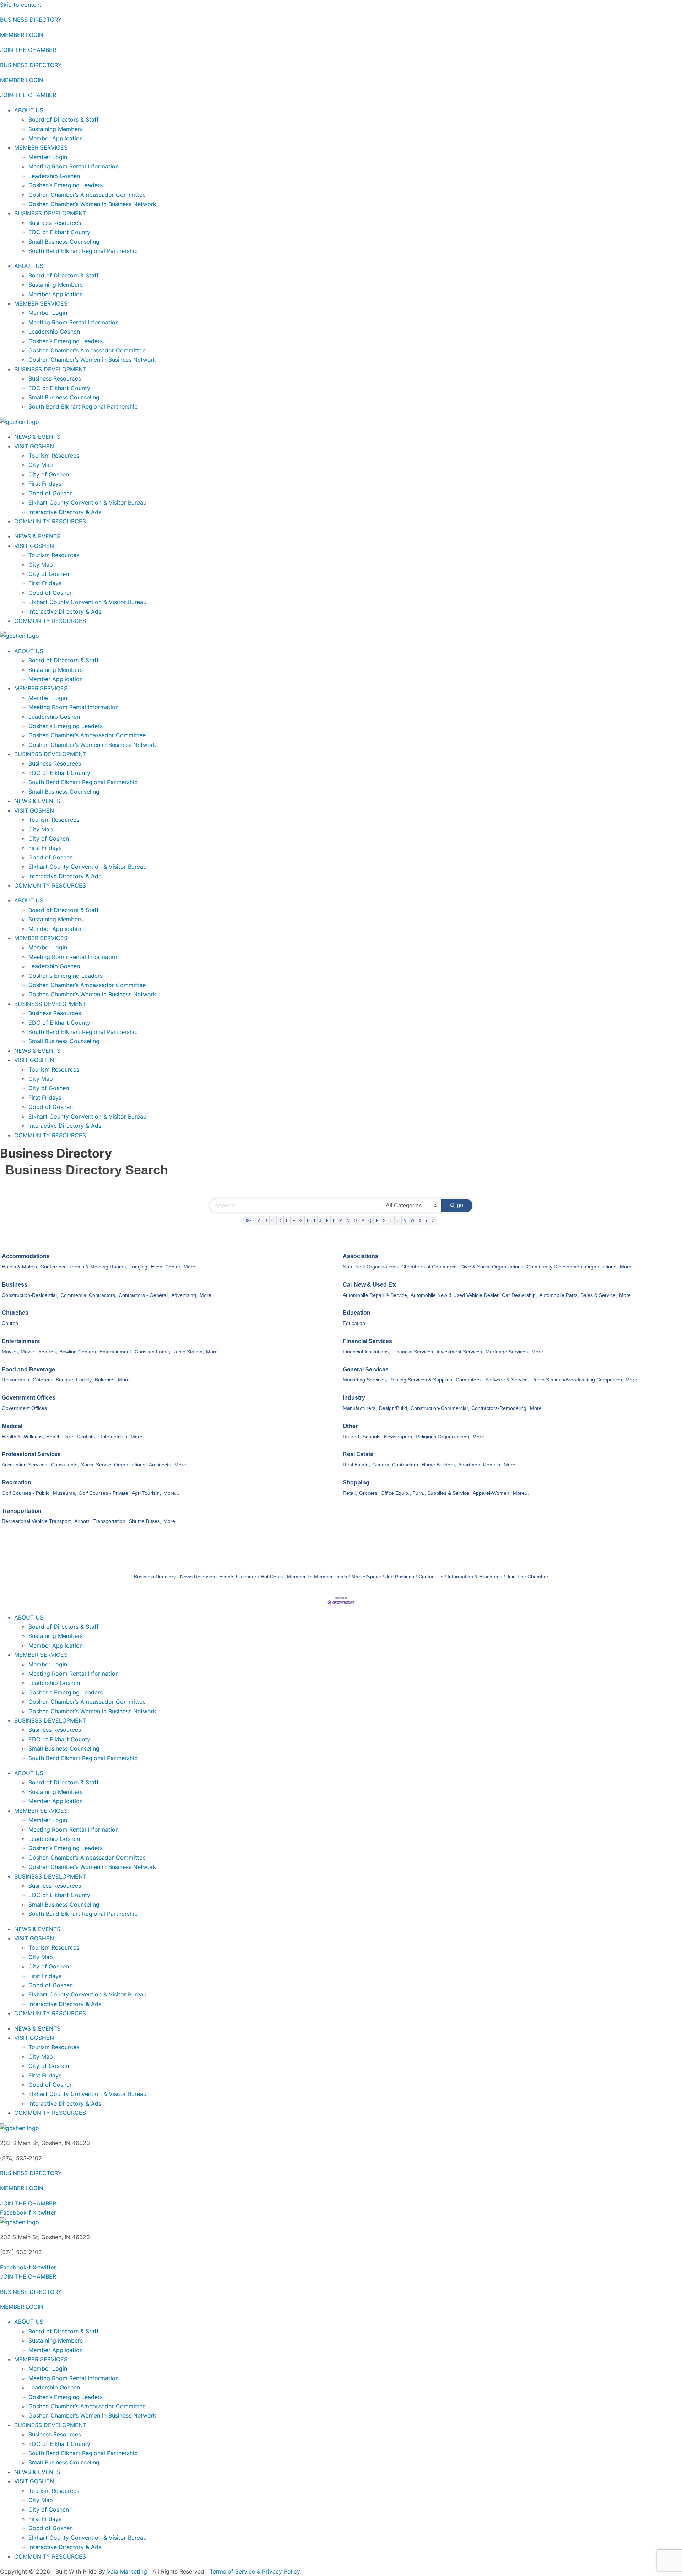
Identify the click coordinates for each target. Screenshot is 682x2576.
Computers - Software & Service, (492, 1380)
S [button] (384, 1220)
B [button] (266, 1220)
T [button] (391, 1220)
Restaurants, (16, 1380)
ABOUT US (29, 110)
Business (15, 1285)
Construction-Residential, (30, 1295)
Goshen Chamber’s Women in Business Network (92, 204)
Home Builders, (439, 1465)
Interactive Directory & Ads (65, 512)
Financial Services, (413, 1352)
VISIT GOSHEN (34, 446)
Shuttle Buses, (145, 1521)
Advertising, (184, 1295)
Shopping (356, 1483)
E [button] (287, 1220)
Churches (15, 1313)
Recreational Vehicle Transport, (37, 1521)
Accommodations (26, 1256)
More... (192, 1267)
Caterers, (43, 1380)
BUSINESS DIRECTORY (31, 20)
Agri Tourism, (147, 1493)
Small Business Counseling (64, 242)
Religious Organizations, (443, 1437)
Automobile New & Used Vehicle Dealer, (455, 1295)
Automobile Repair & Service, (376, 1295)
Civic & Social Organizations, (492, 1267)
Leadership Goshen (54, 176)
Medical (12, 1426)
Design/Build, (394, 1408)
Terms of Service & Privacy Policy (255, 2571)
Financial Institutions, (366, 1352)
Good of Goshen (51, 493)
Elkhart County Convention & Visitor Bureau (87, 502)
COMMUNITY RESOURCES (50, 521)
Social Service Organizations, (114, 1465)
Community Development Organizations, (572, 1267)
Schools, (372, 1437)
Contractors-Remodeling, (500, 1408)
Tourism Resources (54, 456)
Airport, (82, 1521)
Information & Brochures (475, 1577)
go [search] (460, 1205)
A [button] (259, 1220)
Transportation (22, 1511)
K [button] (327, 1220)
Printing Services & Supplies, (421, 1380)
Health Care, (60, 1437)
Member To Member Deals (317, 1577)
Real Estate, (356, 1465)
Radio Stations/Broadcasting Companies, (577, 1380)
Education (357, 1313)
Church (10, 1323)
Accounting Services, (25, 1465)
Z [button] (433, 1220)
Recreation (17, 1483)
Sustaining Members (56, 129)
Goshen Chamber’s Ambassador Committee (87, 195)
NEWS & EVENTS (37, 437)
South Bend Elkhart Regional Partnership (83, 251)
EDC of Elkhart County (59, 232)
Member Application (56, 138)
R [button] (377, 1220)
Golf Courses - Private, (104, 1493)
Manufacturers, (360, 1408)
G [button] (301, 1220)
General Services (366, 1370)
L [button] (334, 1220)
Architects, (161, 1465)
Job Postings (400, 1577)
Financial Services (367, 1341)
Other (350, 1426)
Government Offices (29, 1398)
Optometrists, (113, 1437)
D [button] (280, 1220)
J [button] (320, 1220)
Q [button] (370, 1220)
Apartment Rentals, (480, 1465)
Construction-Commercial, (440, 1408)
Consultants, (65, 1465)
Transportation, (110, 1521)
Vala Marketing (127, 2571)
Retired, (352, 1437)
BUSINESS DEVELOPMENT (50, 213)
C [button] (273, 1220)
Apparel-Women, (492, 1493)
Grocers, (369, 1493)
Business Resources (55, 223)
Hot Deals (272, 1577)
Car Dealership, (519, 1295)
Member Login (48, 157)
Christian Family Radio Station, (169, 1352)
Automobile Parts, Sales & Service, (578, 1295)
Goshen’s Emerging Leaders (66, 185)
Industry (354, 1398)
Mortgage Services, (507, 1352)
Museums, (65, 1493)
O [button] (355, 1220)
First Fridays (45, 484)
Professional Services (31, 1454)
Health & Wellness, (23, 1437)
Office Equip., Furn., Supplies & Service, (426, 1493)
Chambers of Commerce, (430, 1267)
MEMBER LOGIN (22, 35)
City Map (41, 465)
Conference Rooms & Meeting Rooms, (84, 1267)
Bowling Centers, (78, 1352)
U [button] (398, 1220)
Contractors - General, (144, 1295)
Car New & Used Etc (370, 1285)
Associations (361, 1256)
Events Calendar (238, 1577)
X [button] (420, 1220)
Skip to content (21, 5)
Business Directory (155, 1577)
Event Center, (166, 1267)
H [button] (308, 1220)
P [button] (363, 1220)
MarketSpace (366, 1577)
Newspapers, (399, 1437)
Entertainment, (116, 1352)
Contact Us (431, 1577)
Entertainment (21, 1341)
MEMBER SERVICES (41, 147)
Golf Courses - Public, (26, 1493)
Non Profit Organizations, (371, 1267)
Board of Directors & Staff (64, 119)
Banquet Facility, (74, 1380)
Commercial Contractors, (88, 1295)
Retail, (350, 1493)
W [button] (412, 1220)
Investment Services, (460, 1352)
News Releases (197, 1577)
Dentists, (86, 1437)
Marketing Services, (365, 1380)
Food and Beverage (28, 1370)
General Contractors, (396, 1465)
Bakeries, (105, 1380)
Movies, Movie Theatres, (29, 1352)
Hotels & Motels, (20, 1267)
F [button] (294, 1220)
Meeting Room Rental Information (74, 166)
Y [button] (426, 1220)
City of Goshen (49, 474)
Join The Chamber (527, 1577)
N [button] (348, 1220)
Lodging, (139, 1267)
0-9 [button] (249, 1220)
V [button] (405, 1220)
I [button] (315, 1220)
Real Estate (358, 1454)
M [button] (341, 1220)
